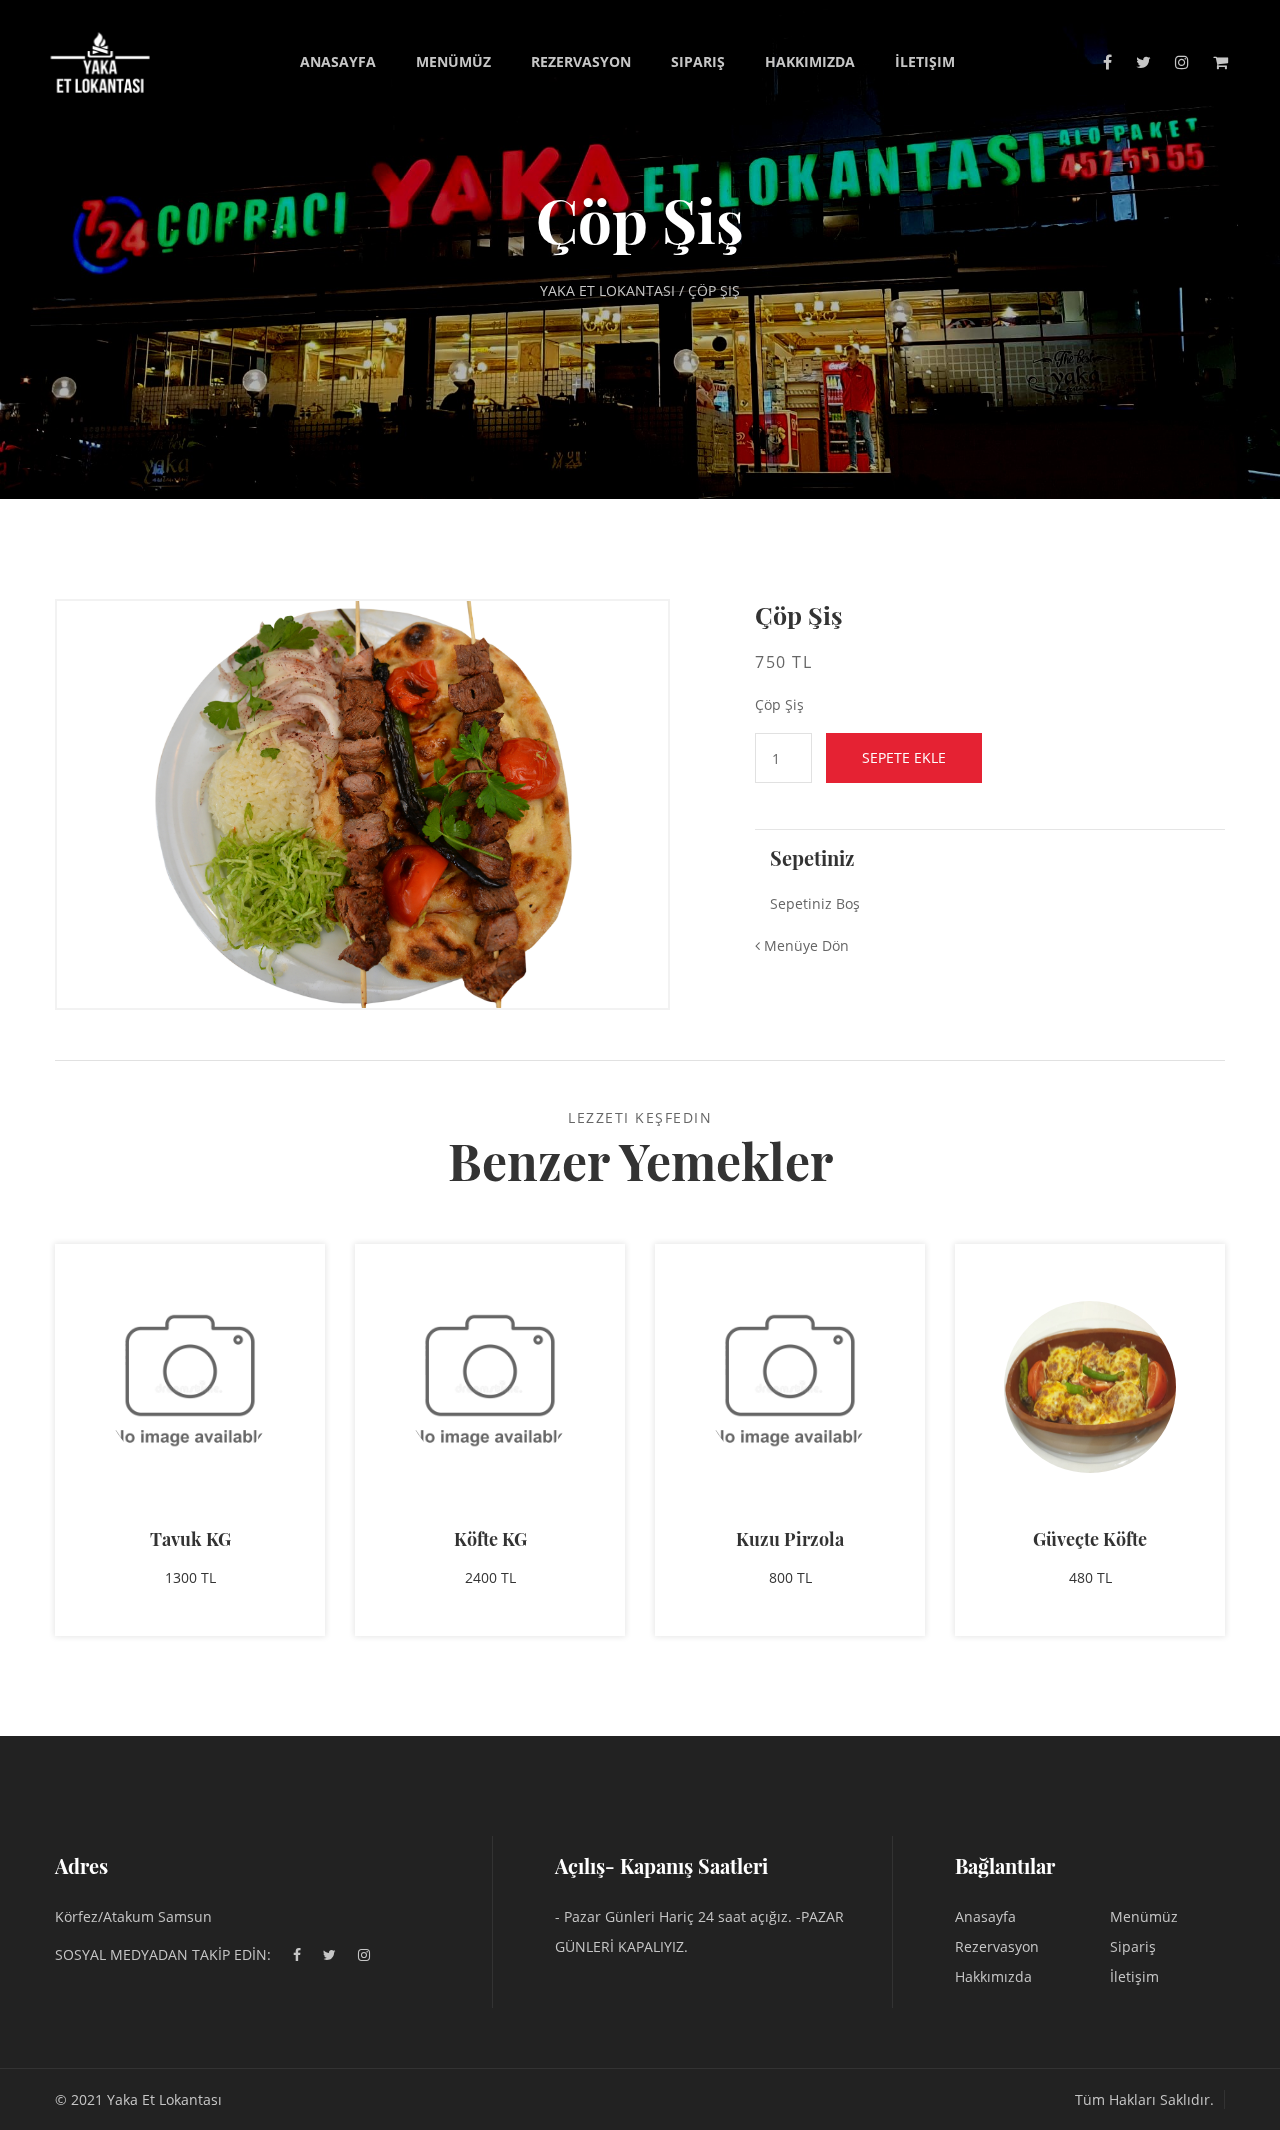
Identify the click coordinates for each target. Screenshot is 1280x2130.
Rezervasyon (581, 61)
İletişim (925, 61)
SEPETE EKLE (904, 757)
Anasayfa (338, 61)
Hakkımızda (810, 61)
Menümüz (453, 61)
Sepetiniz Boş (815, 903)
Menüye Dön (804, 945)
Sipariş (698, 61)
